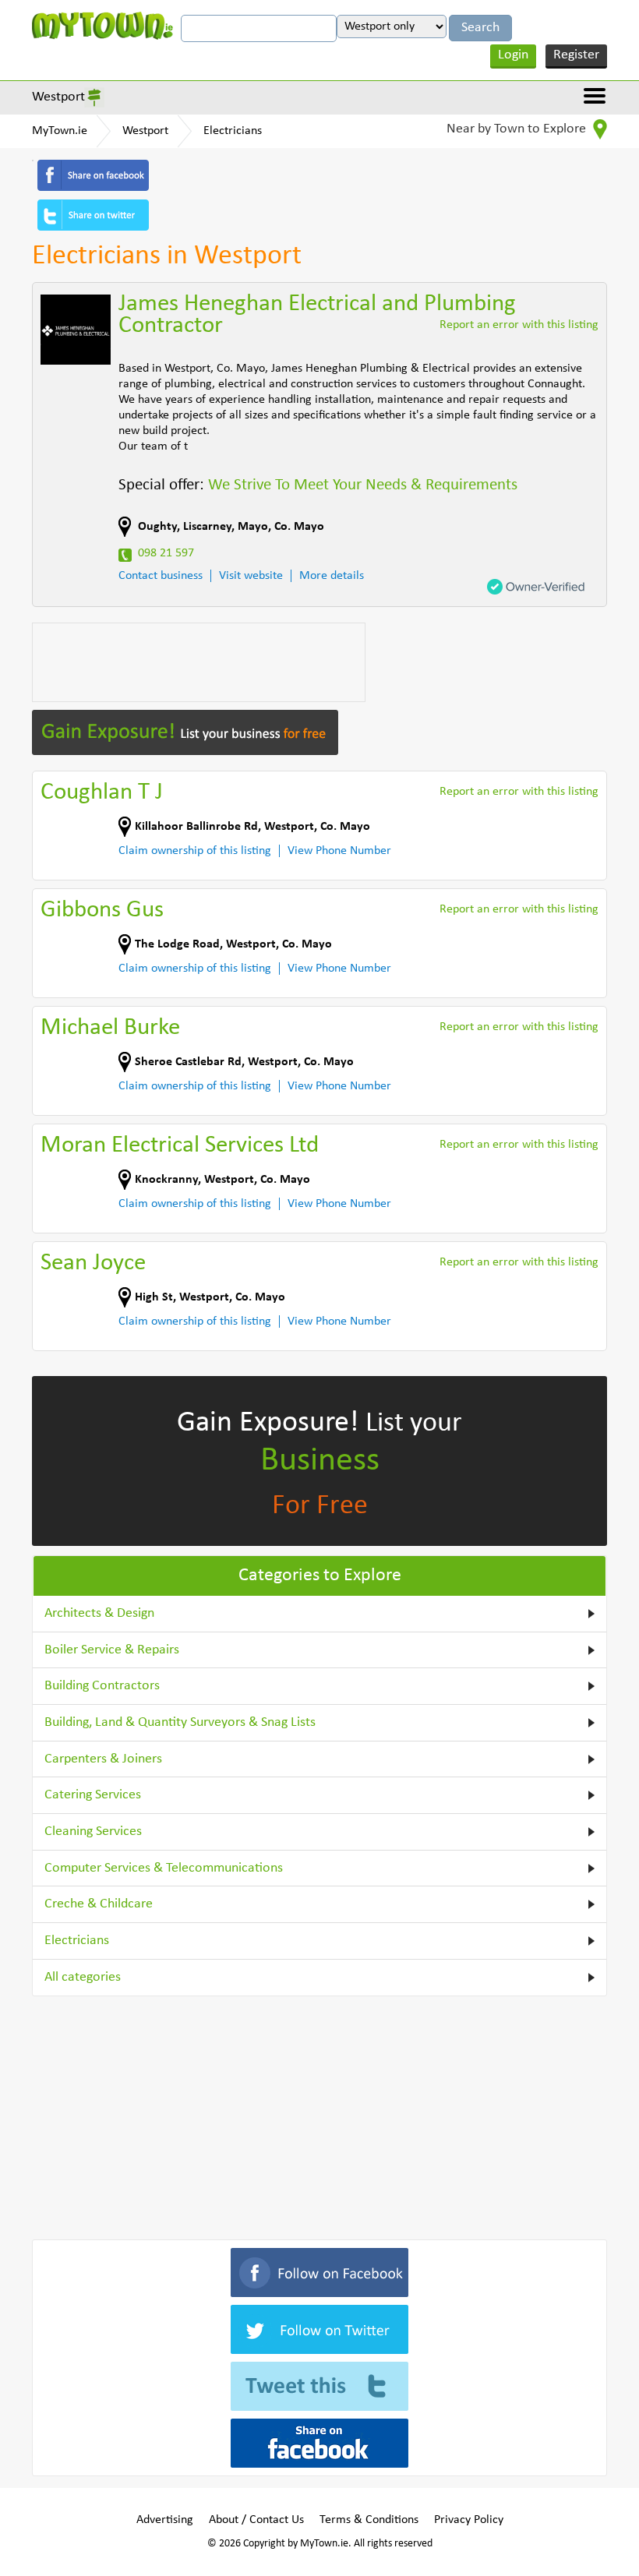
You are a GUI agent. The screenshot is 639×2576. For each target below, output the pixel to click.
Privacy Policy (469, 2520)
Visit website (251, 576)
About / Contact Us (256, 2520)
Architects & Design (99, 1613)
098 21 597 (166, 553)
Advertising (165, 2520)
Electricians (233, 131)
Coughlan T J (102, 793)
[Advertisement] (199, 662)
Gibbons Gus (102, 910)
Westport (58, 97)
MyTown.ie (60, 131)
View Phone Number (339, 851)
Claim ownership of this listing (195, 851)
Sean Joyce (93, 1263)
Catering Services (93, 1795)
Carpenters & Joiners (103, 1759)
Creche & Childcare (99, 1904)
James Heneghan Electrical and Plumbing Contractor (317, 315)
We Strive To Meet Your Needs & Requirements (363, 485)
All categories (83, 1977)
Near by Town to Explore (518, 129)
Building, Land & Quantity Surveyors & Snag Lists (180, 1722)
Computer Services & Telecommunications (164, 1868)
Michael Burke (110, 1028)
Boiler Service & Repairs (112, 1650)
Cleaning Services (93, 1831)
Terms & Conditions (369, 2520)
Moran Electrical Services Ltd (180, 1146)
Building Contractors (102, 1686)
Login (513, 55)
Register (576, 55)
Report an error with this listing (519, 325)
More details (332, 576)
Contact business (161, 576)
